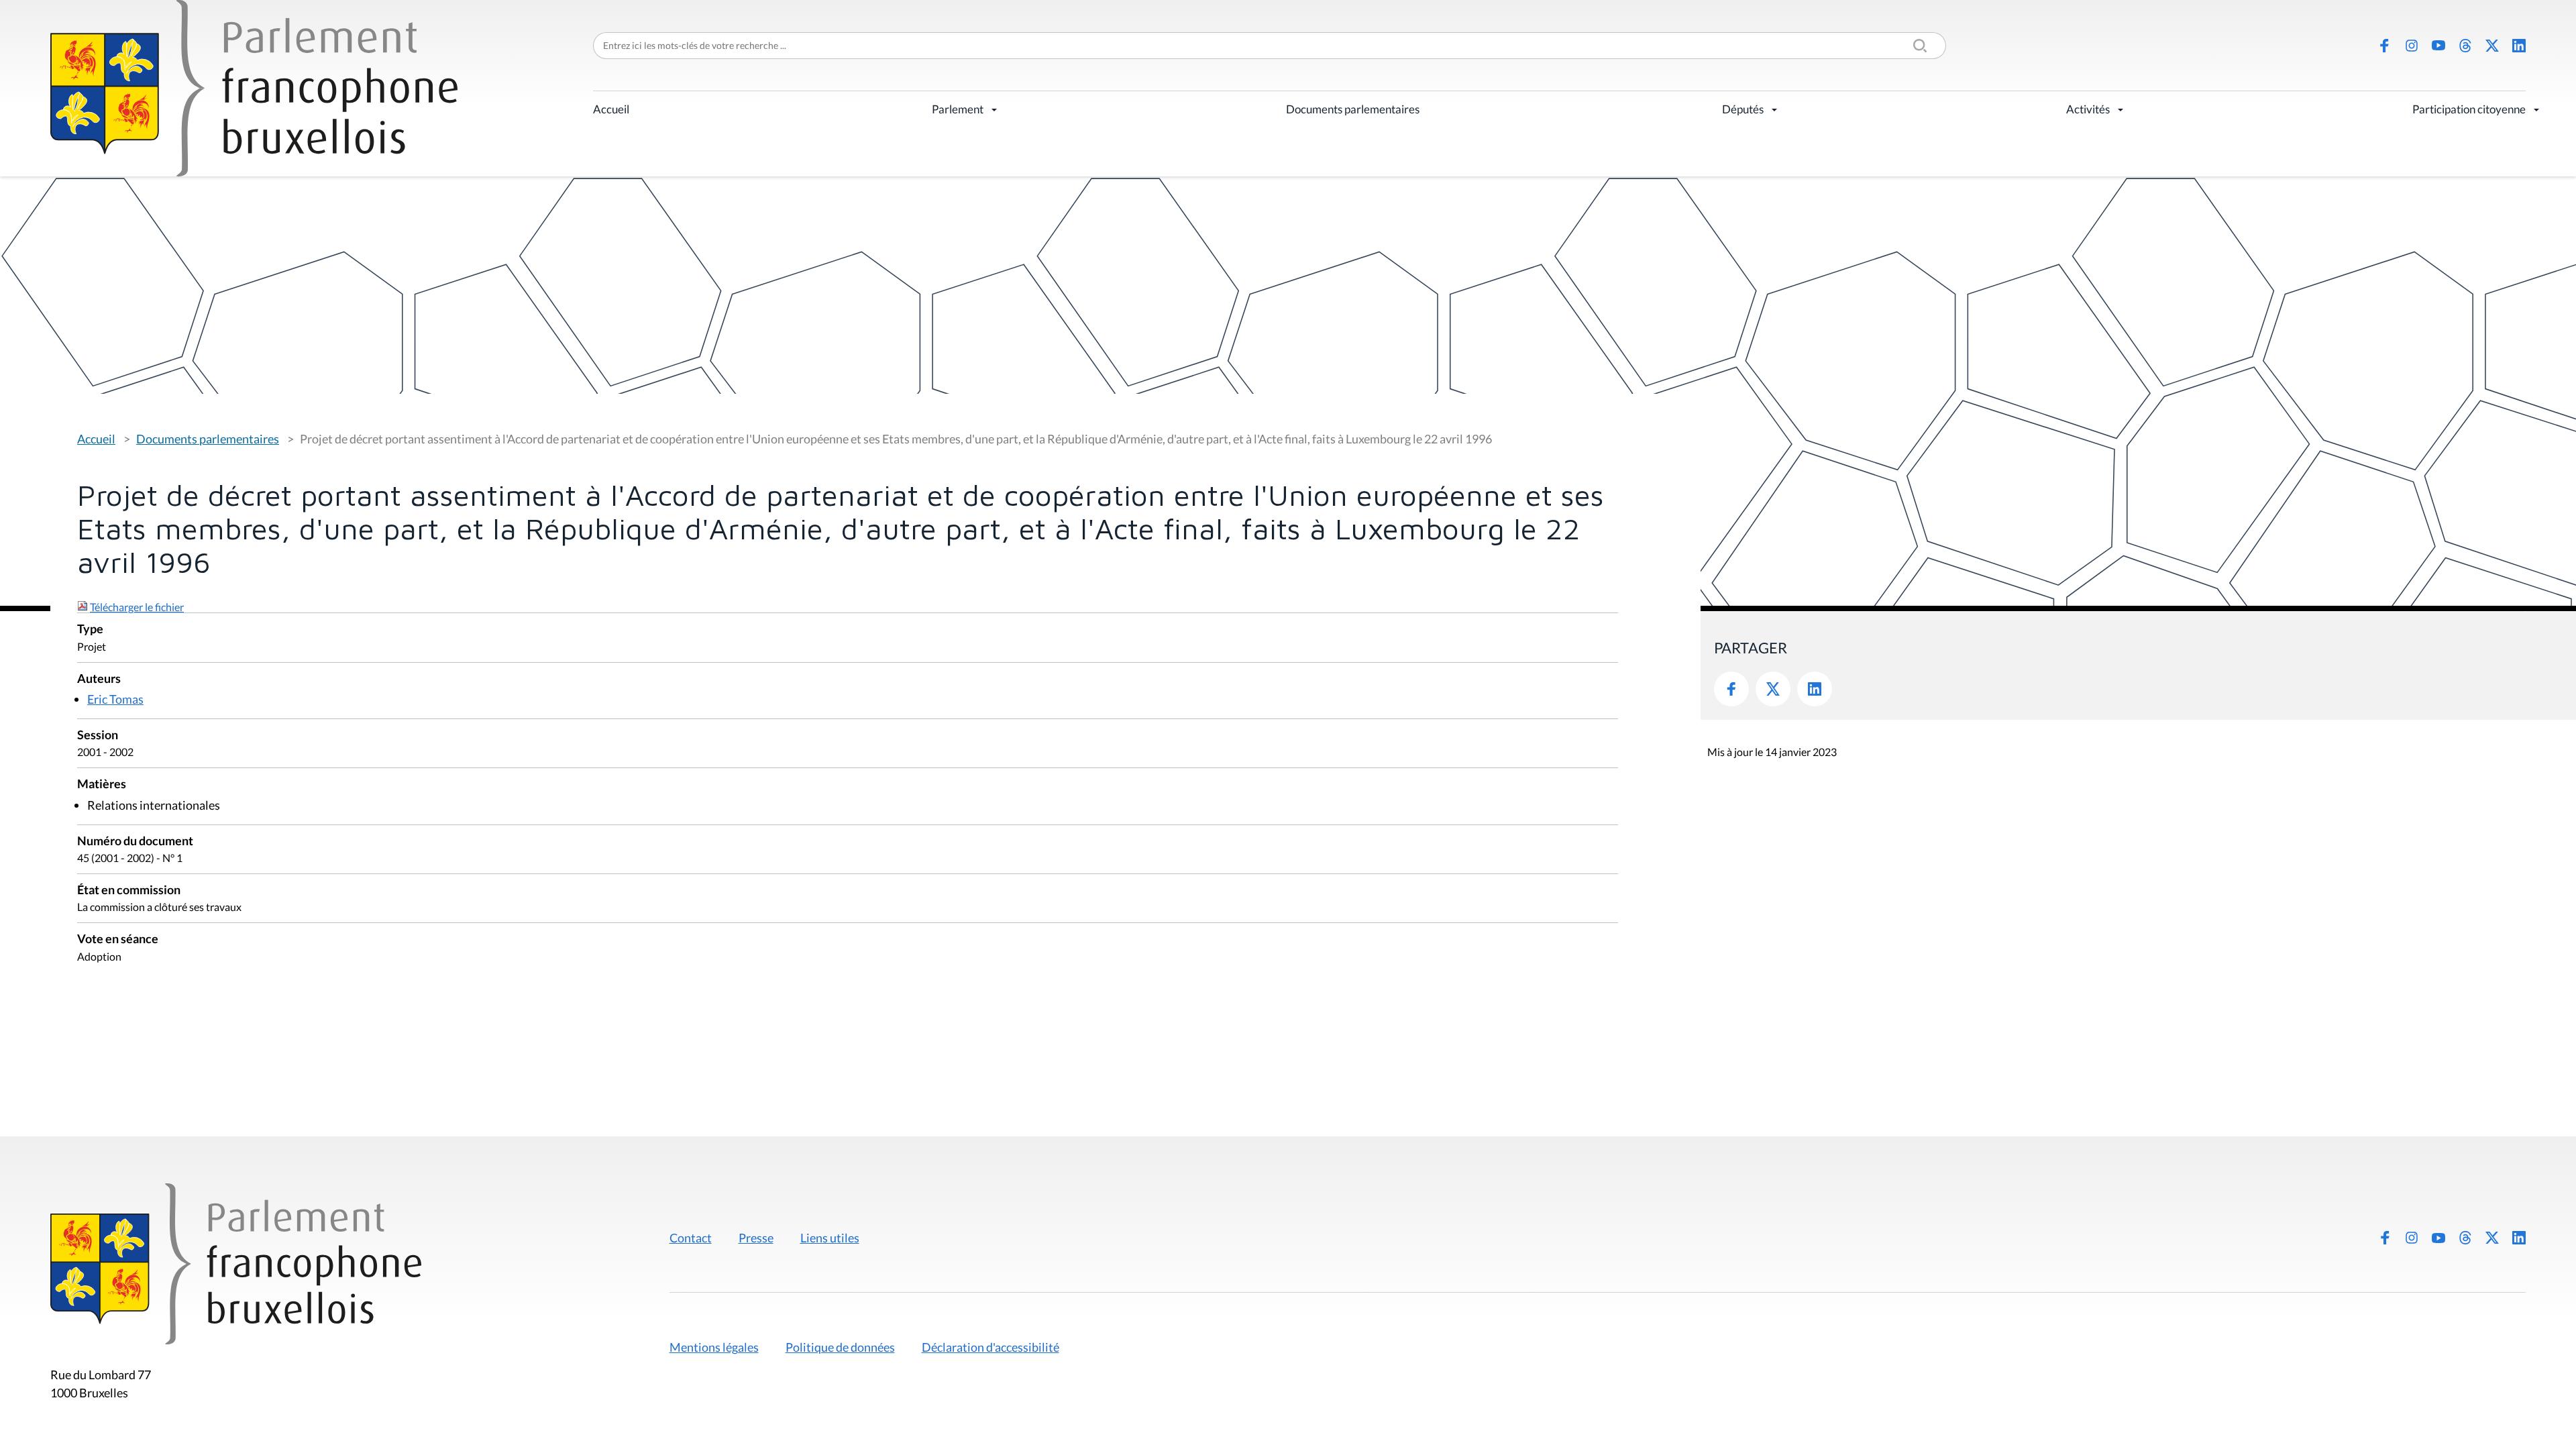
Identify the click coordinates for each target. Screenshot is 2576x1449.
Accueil (611, 109)
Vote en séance (118, 940)
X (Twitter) (2492, 46)
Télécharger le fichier (137, 607)
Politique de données (840, 1347)
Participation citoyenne (2469, 109)
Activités (2088, 109)
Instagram (2412, 46)
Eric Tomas (115, 699)
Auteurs (99, 679)
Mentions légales (714, 1347)
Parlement (958, 109)
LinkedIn (2519, 46)
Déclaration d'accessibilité (990, 1347)
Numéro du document (135, 842)
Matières (102, 785)
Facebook (2385, 46)
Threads (2465, 46)
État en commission (129, 891)
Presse (756, 1238)
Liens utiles (830, 1238)
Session (98, 736)
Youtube (2438, 46)
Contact (691, 1238)
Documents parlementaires (1353, 109)
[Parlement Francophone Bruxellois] (254, 88)
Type (90, 630)
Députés (1743, 109)
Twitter (1773, 689)
